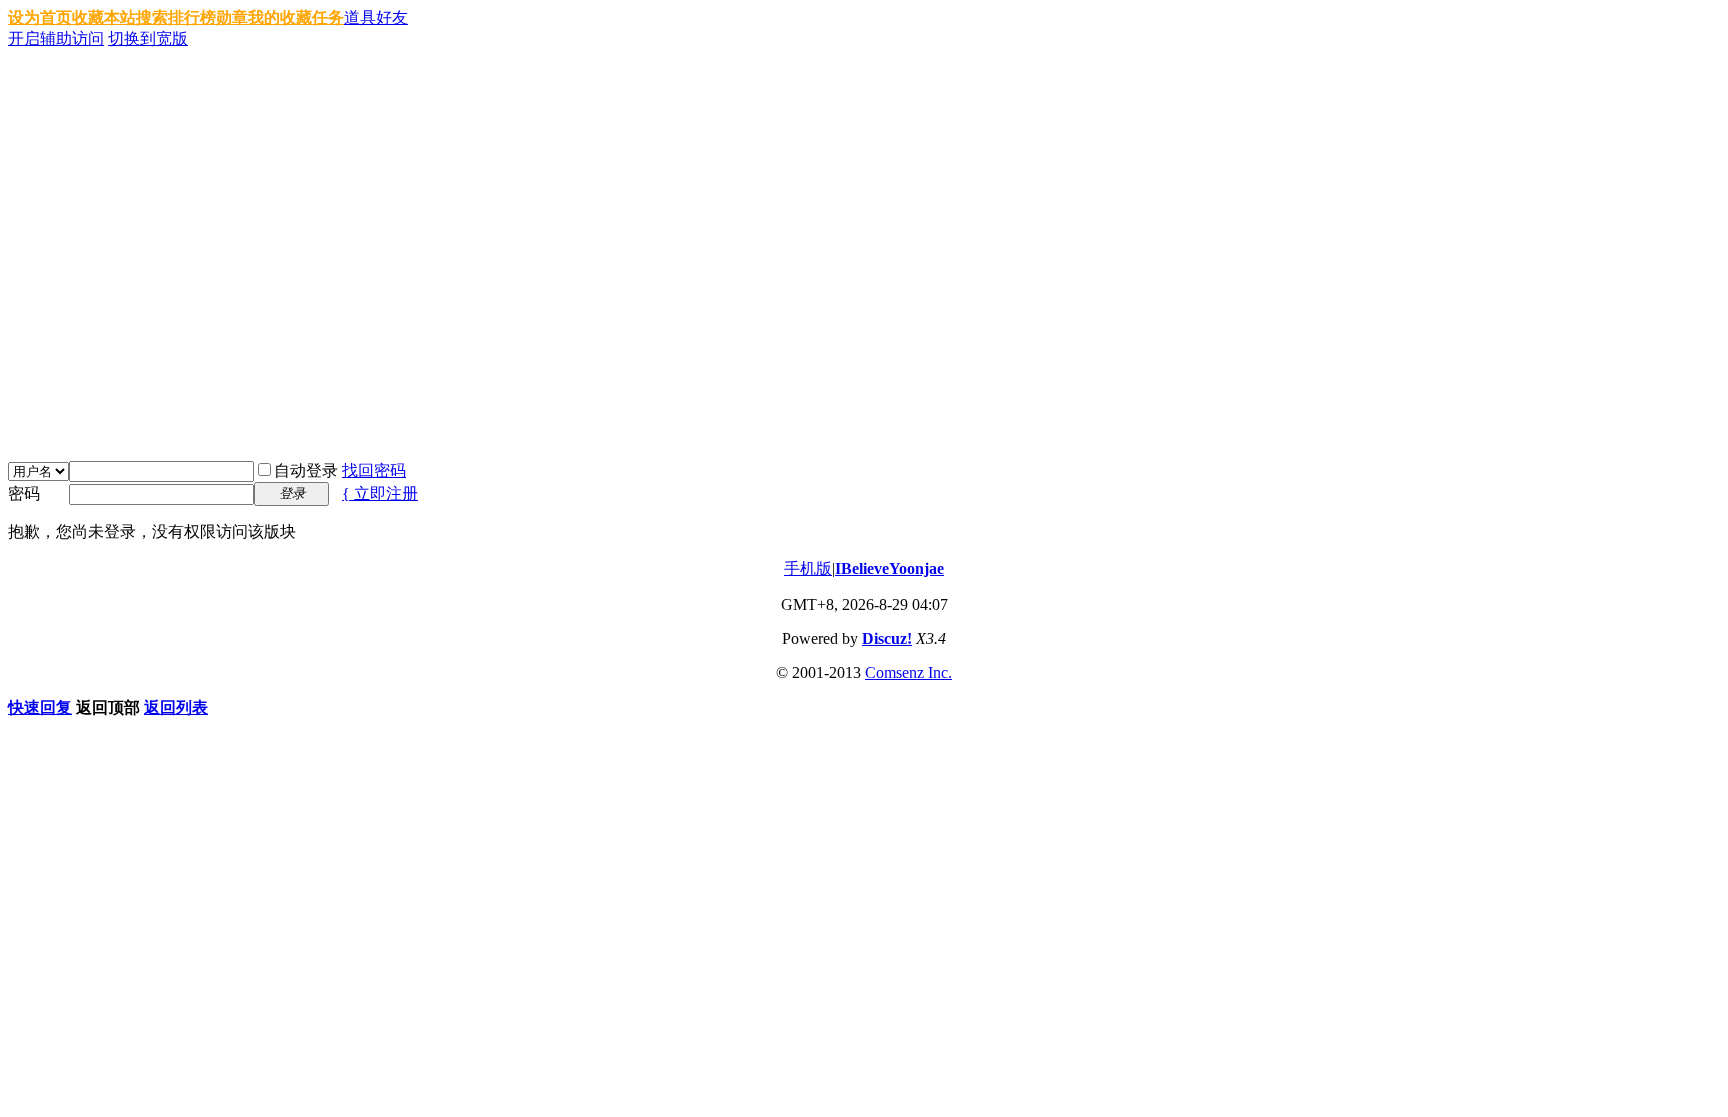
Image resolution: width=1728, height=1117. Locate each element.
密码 (24, 493)
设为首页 (40, 17)
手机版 (808, 568)
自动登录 (306, 470)
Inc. (940, 672)
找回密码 (374, 470)
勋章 (232, 17)
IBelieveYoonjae (889, 568)
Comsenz (896, 672)
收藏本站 (104, 17)
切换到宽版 (148, 38)
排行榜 (192, 17)
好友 (392, 17)
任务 (328, 17)
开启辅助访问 (56, 38)
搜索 (152, 17)
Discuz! (887, 638)
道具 (360, 17)
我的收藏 (280, 17)
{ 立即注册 (380, 493)
